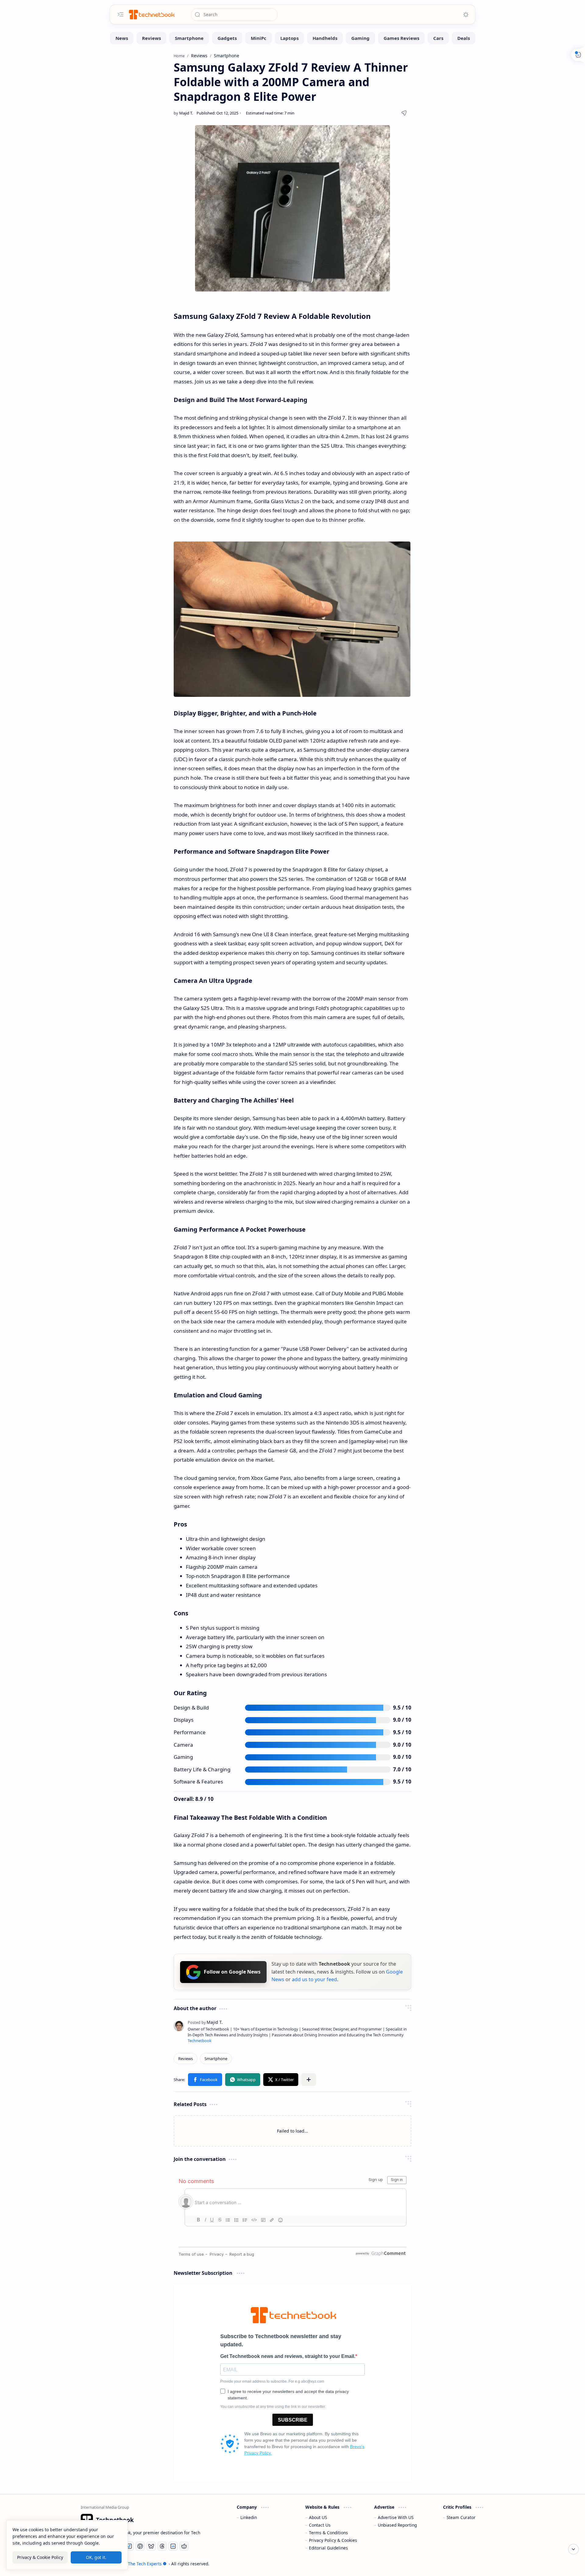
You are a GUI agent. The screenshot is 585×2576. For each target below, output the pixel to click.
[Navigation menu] (121, 14)
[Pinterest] (140, 2546)
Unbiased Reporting (397, 2525)
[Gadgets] (227, 38)
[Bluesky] (151, 2546)
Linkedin (249, 2517)
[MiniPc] (259, 38)
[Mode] (466, 15)
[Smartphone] (189, 38)
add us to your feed (314, 1979)
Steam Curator (461, 2517)
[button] (205, 2080)
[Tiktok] (129, 2546)
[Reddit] (184, 2546)
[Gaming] (360, 38)
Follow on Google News (232, 1972)
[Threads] (162, 2546)
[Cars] (438, 38)
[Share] (404, 113)
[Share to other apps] (309, 2080)
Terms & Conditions (328, 2533)
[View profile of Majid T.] (205, 2022)
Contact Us (320, 2525)
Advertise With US (396, 2517)
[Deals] (464, 38)
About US (318, 2517)
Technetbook (200, 2041)
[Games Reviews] (401, 38)
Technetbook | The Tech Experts (130, 2564)
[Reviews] (151, 38)
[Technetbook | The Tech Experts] (151, 14)
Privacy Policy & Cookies (333, 2540)
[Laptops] (289, 38)
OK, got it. (96, 2557)
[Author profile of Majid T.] (183, 113)
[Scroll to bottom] (573, 2549)
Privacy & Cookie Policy (40, 2557)
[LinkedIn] (173, 2546)
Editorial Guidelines (328, 2548)
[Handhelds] (325, 38)
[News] (122, 38)
